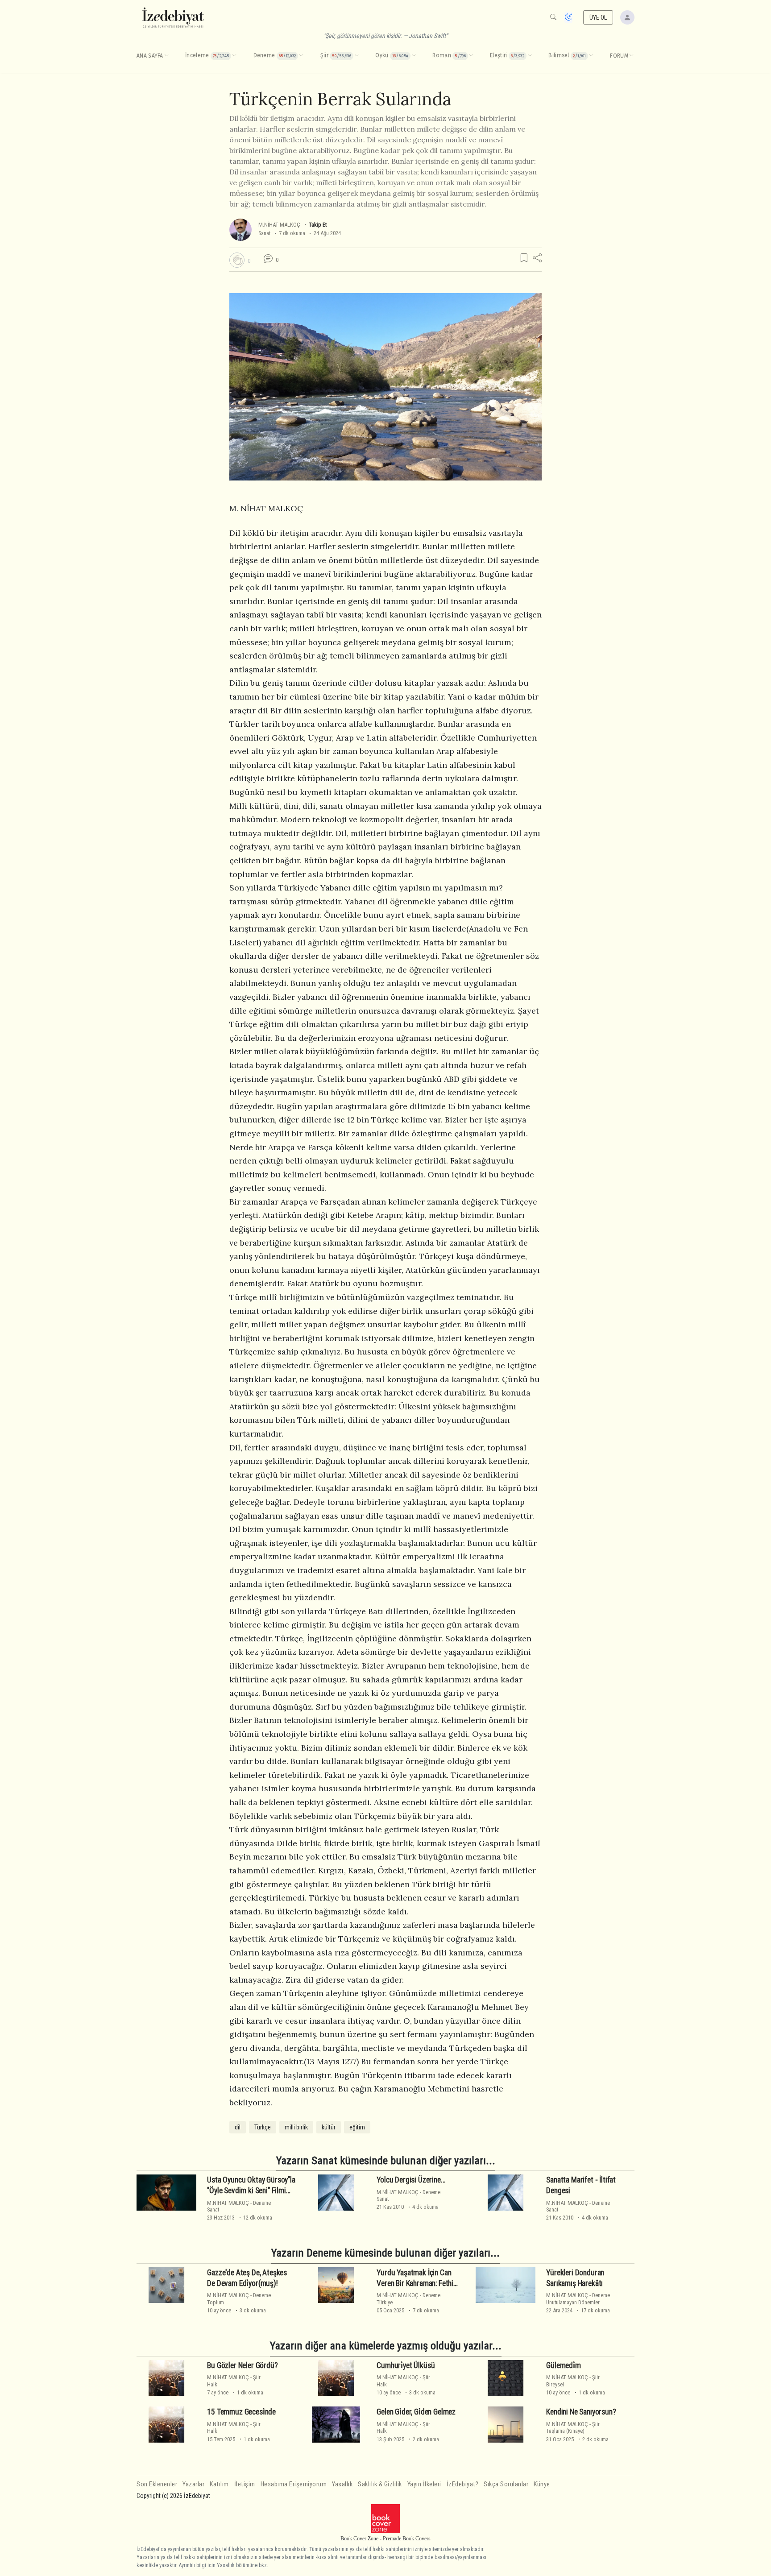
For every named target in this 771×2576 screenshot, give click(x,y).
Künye (542, 2484)
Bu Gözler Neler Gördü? (242, 2365)
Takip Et (318, 225)
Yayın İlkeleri (424, 2484)
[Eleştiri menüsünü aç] (530, 56)
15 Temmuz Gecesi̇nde (241, 2412)
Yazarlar (193, 2484)
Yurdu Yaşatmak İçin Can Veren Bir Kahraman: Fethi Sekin (415, 2283)
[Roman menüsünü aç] (471, 56)
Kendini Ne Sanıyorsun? (581, 2412)
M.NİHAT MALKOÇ (279, 225)
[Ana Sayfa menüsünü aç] (166, 56)
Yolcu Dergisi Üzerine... (411, 2180)
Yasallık (342, 2484)
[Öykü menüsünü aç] (414, 56)
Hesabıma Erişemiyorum (294, 2484)
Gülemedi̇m (563, 2365)
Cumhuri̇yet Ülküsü (406, 2365)
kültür (329, 2127)
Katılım (219, 2484)
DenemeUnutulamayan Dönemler (578, 2299)
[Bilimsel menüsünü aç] (591, 56)
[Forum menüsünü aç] (631, 56)
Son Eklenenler (157, 2484)
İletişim (245, 2484)
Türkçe (263, 2127)
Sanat (264, 233)
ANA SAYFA (150, 56)
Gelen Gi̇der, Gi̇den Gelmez (416, 2412)
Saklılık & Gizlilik (380, 2484)
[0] (237, 260)
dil (238, 2127)
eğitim (357, 2127)
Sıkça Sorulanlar (506, 2484)
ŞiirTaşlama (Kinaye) (573, 2427)
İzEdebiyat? (463, 2484)
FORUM (619, 56)
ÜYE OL (598, 17)
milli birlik (296, 2127)
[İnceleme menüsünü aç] (234, 56)
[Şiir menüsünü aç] (356, 56)
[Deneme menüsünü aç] (301, 56)
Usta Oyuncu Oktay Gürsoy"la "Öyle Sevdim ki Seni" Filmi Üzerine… (251, 2191)
